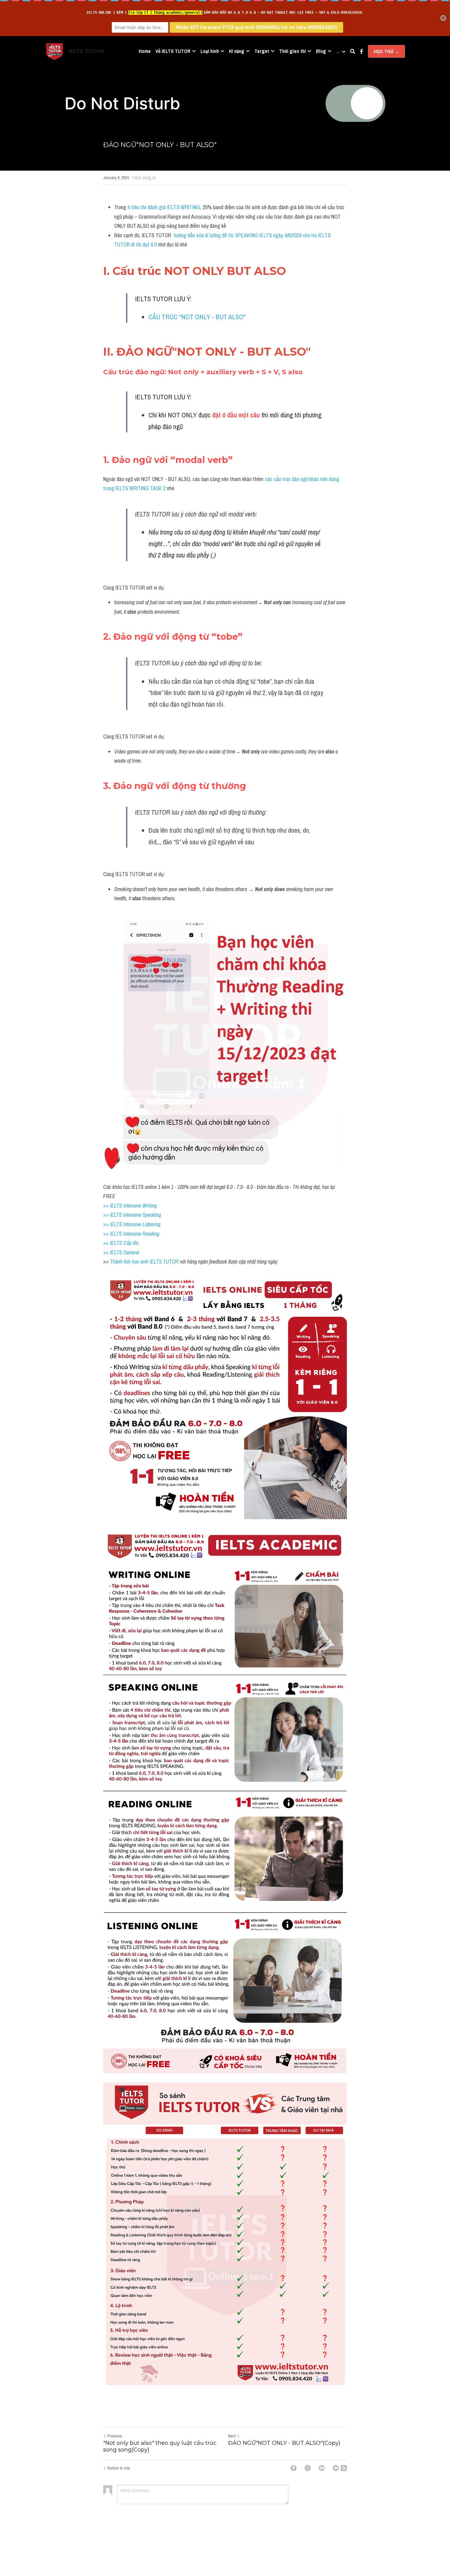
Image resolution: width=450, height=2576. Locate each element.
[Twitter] (308, 2468)
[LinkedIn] (322, 2468)
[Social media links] (362, 51)
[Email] (336, 2468)
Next (232, 2436)
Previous (115, 2436)
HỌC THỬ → (386, 51)
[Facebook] (294, 2468)
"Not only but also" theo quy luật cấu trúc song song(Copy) (160, 2446)
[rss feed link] (344, 2468)
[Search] (353, 51)
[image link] (54, 51)
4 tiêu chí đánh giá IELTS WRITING (163, 207)
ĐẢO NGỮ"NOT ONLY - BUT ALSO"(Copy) (284, 2443)
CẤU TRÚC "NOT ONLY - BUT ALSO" (197, 317)
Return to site (119, 2468)
